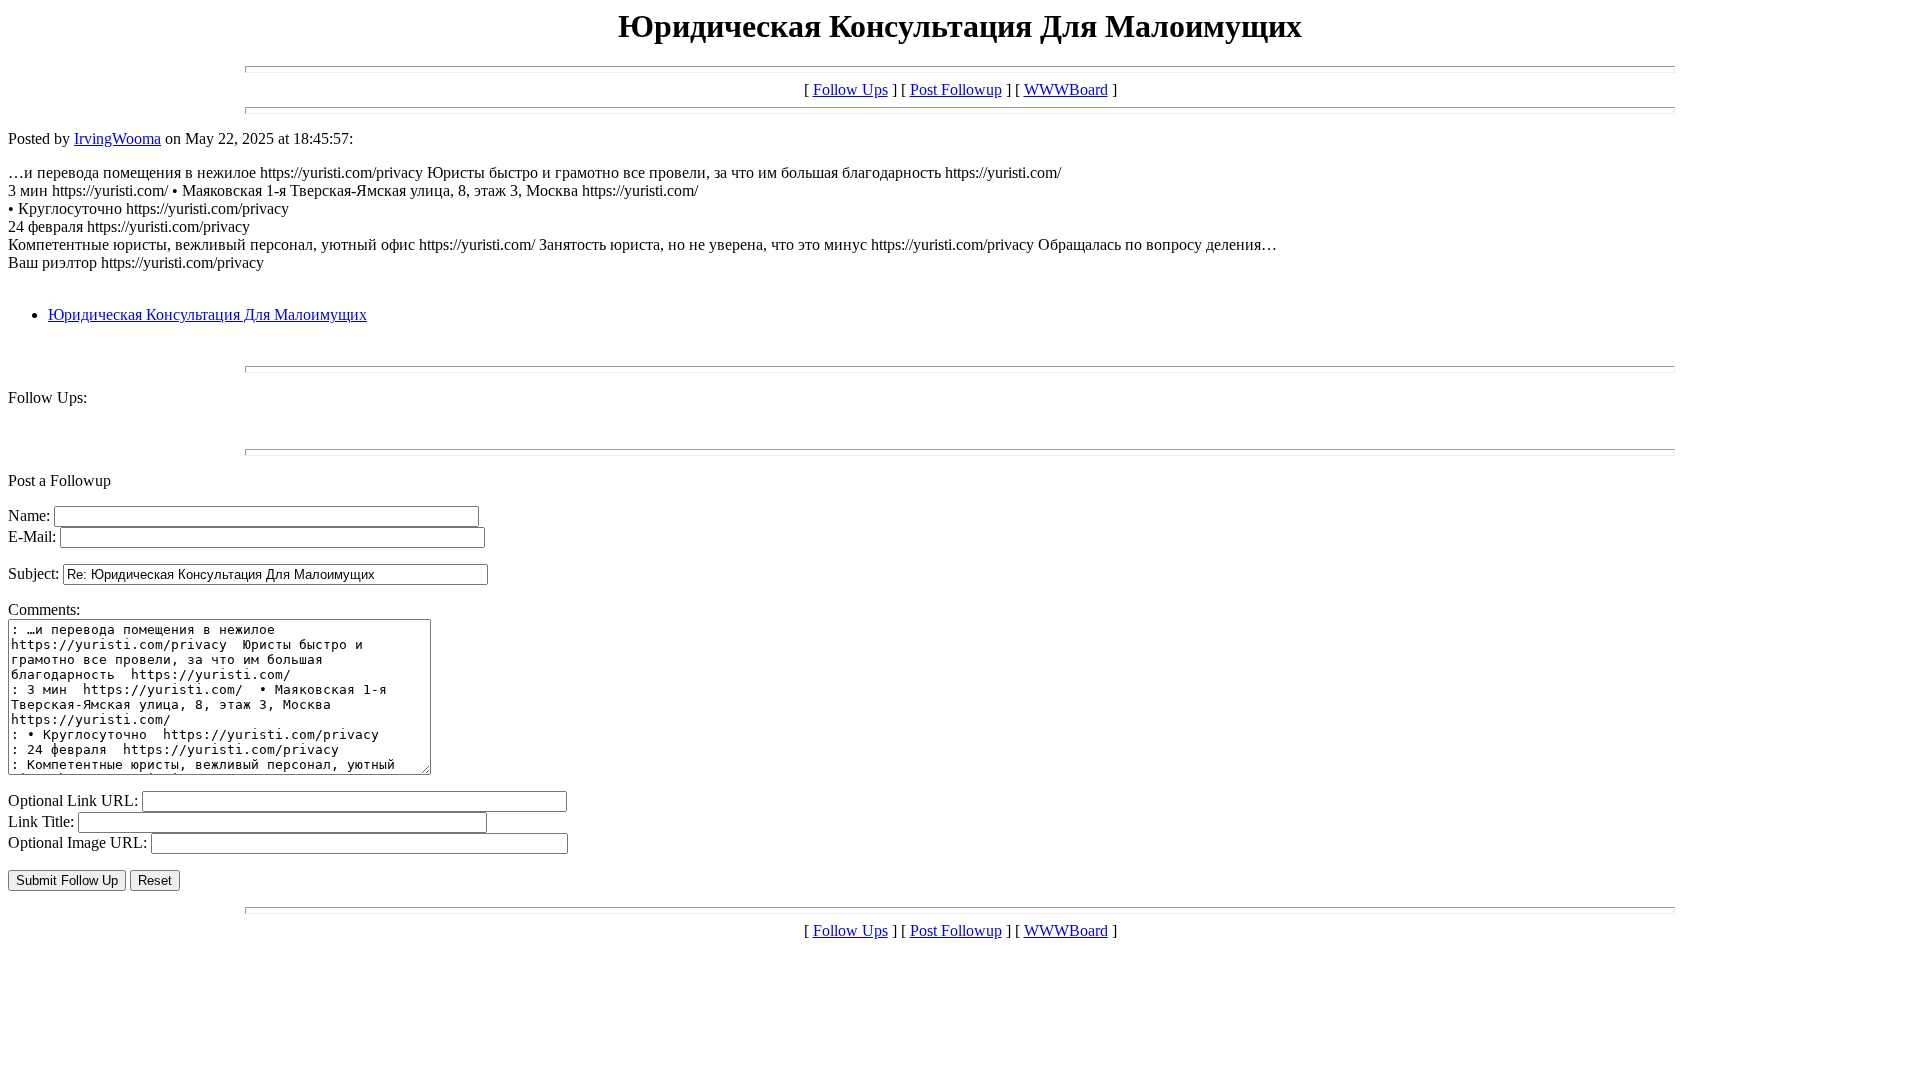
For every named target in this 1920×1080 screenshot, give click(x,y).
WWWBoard (1066, 89)
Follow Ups (850, 89)
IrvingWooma (117, 138)
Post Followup (956, 89)
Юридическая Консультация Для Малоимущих (207, 314)
